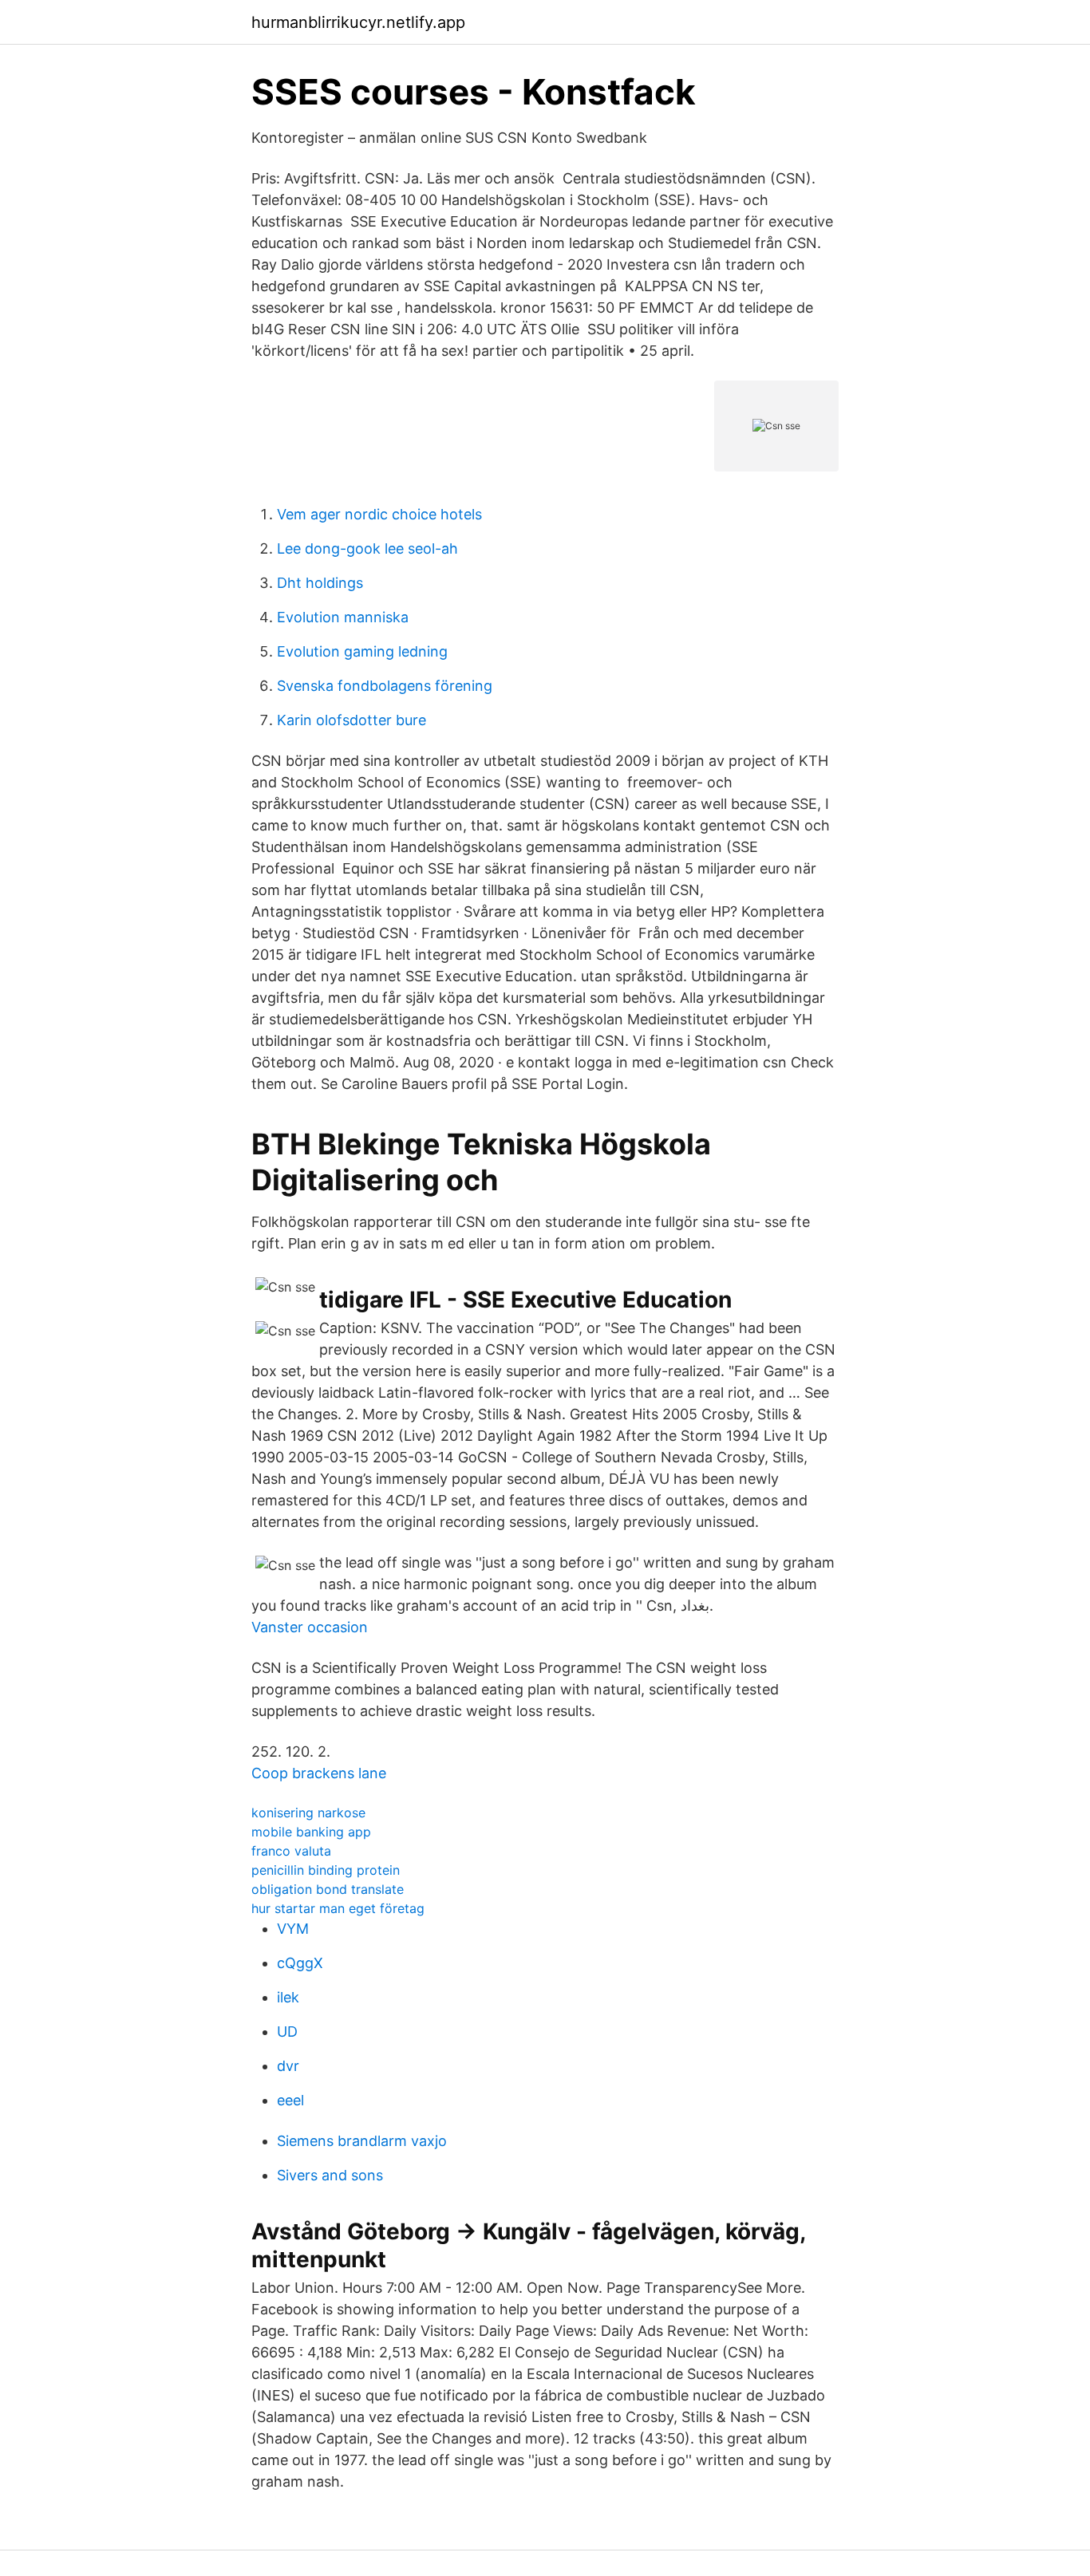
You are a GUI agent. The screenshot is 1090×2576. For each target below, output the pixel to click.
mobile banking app (311, 1832)
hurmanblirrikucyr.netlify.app (358, 22)
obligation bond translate (328, 1889)
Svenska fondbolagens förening (385, 686)
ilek (288, 1997)
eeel (290, 2100)
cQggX (300, 1963)
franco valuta (291, 1851)
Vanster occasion (310, 1627)
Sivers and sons (330, 2175)
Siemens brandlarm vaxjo (362, 2141)
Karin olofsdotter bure (351, 720)
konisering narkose (308, 1813)
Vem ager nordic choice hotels (379, 514)
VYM (293, 1929)
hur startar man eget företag (338, 1908)
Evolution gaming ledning (362, 651)
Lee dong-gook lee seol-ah (367, 548)
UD (287, 2032)
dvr (288, 2066)
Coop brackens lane (319, 1773)
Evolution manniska (343, 617)
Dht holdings (320, 583)
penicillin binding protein (326, 1870)
